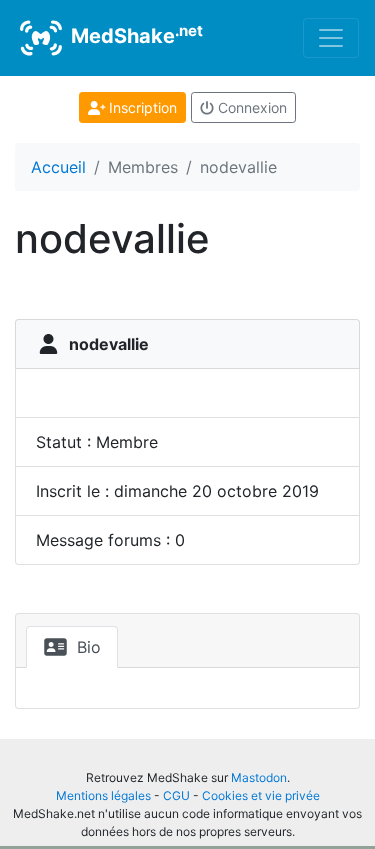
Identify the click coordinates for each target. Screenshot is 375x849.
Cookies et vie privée (261, 795)
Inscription (141, 107)
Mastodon (259, 777)
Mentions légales (103, 795)
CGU (176, 795)
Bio (86, 647)
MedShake (134, 35)
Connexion (250, 107)
